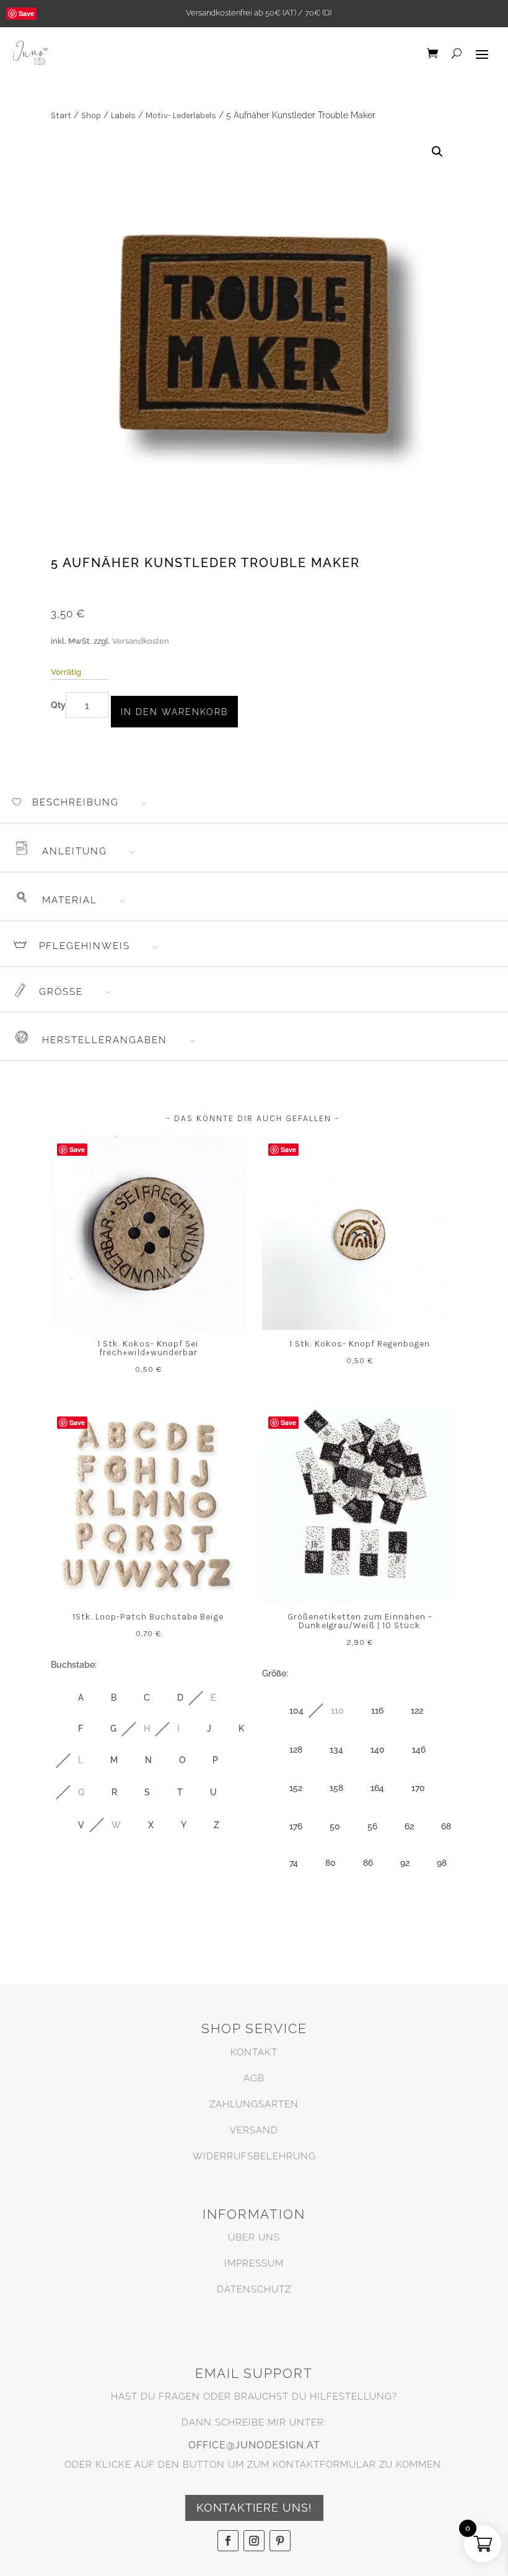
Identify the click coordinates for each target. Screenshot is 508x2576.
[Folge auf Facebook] (228, 2541)
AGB (254, 2078)
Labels (123, 115)
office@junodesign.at (254, 2445)
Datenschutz (254, 2289)
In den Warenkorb (174, 712)
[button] (437, 152)
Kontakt (254, 2052)
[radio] (68, 1698)
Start (61, 115)
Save (26, 13)
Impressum (254, 2263)
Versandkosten (141, 641)
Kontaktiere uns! (254, 2508)
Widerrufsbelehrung (254, 2156)
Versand (254, 2130)
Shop (91, 115)
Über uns (254, 2237)
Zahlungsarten (254, 2104)
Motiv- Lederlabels (181, 115)
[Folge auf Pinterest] (280, 2541)
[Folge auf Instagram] (254, 2541)
